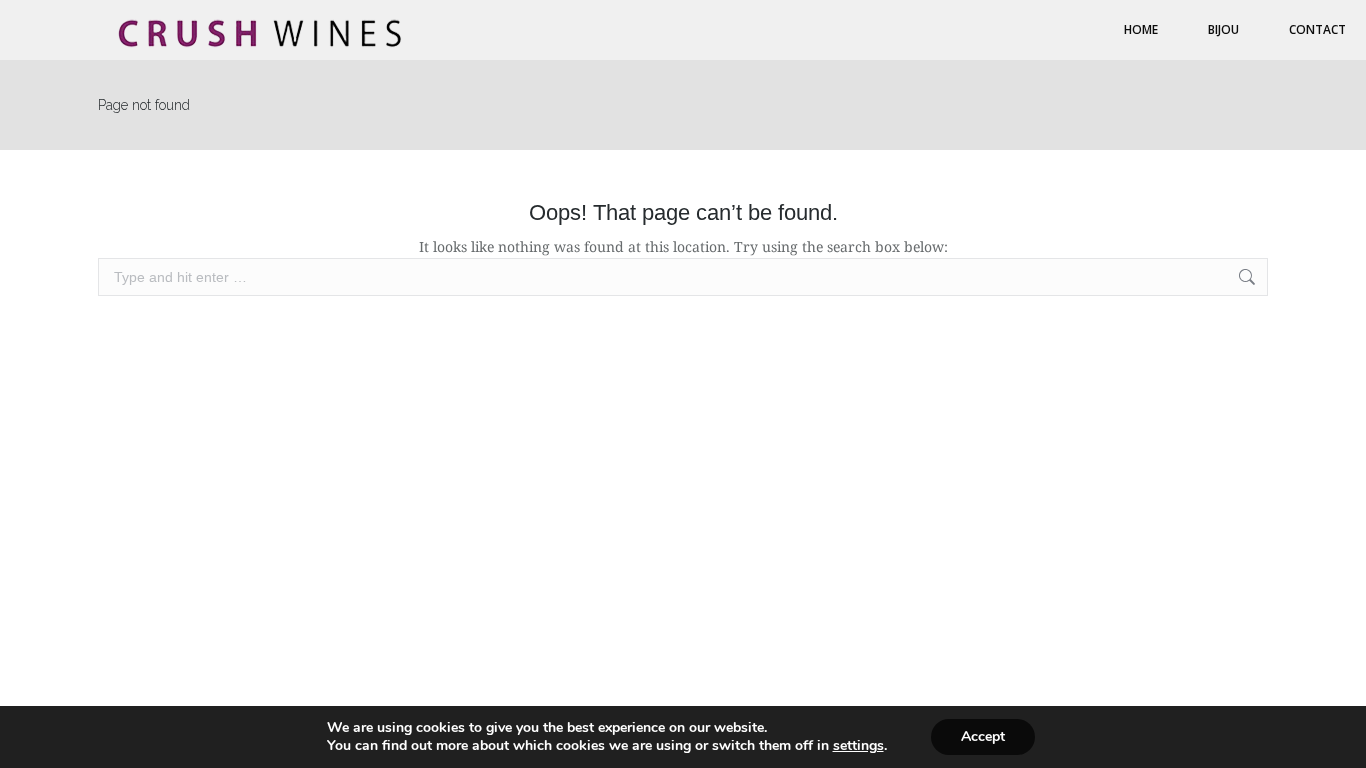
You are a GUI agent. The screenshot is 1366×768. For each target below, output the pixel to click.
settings (858, 746)
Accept (983, 736)
